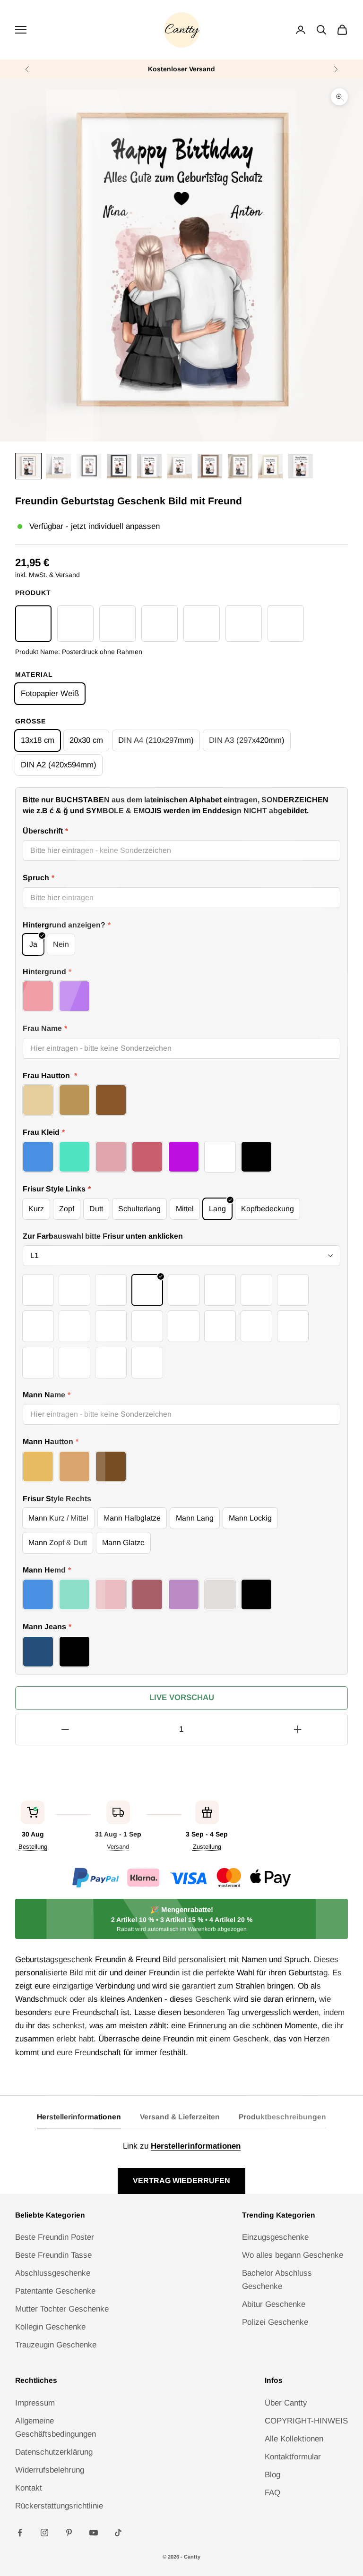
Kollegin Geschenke (50, 2327)
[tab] (79, 2120)
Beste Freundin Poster (55, 2237)
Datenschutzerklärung (54, 2452)
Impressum (35, 2403)
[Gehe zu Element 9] (270, 466)
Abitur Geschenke (274, 2304)
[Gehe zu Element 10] (301, 466)
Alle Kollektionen (294, 2439)
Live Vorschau (182, 1697)
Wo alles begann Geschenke (293, 2255)
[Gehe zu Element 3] (89, 466)
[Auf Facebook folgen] (20, 2533)
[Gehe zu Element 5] (149, 466)
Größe (30, 721)
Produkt (33, 593)
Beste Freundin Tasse (53, 2255)
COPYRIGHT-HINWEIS (306, 2421)
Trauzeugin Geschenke (56, 2345)
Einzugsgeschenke (275, 2237)
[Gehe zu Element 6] (180, 466)
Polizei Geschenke (275, 2322)
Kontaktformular (293, 2457)
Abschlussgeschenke (53, 2273)
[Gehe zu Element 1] (28, 466)
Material (34, 674)
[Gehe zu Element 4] (119, 466)
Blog (272, 2475)
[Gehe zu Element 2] (59, 466)
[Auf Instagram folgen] (44, 2533)
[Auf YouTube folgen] (94, 2533)
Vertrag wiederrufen (181, 2181)
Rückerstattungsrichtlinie (59, 2506)
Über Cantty (286, 2403)
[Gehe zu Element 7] (210, 466)
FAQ (272, 2493)
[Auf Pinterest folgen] (69, 2533)
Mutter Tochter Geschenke (62, 2309)
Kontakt (29, 2488)
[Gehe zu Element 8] (240, 466)
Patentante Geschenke (55, 2291)
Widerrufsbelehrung (50, 2470)
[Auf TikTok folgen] (118, 2533)
